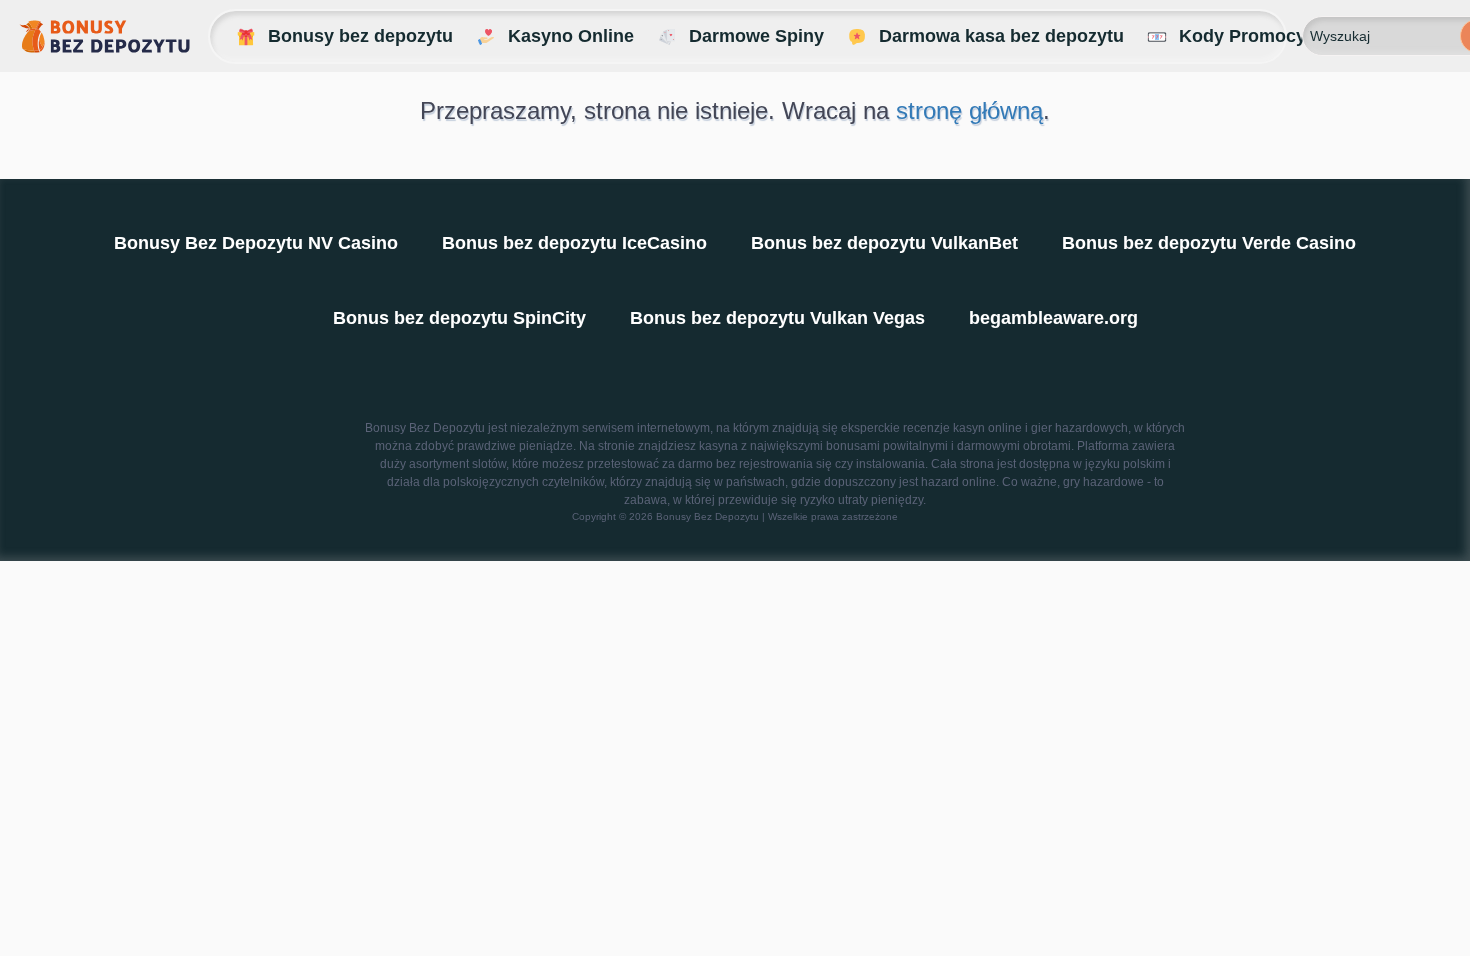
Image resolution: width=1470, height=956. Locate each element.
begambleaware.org (1053, 318)
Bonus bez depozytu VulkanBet (884, 243)
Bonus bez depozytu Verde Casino (1209, 243)
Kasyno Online (571, 36)
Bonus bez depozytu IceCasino (574, 243)
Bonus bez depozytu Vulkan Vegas (777, 318)
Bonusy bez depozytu (360, 36)
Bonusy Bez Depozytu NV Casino (256, 243)
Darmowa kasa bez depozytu (1001, 36)
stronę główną (969, 110)
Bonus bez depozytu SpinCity (459, 318)
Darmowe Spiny (756, 36)
